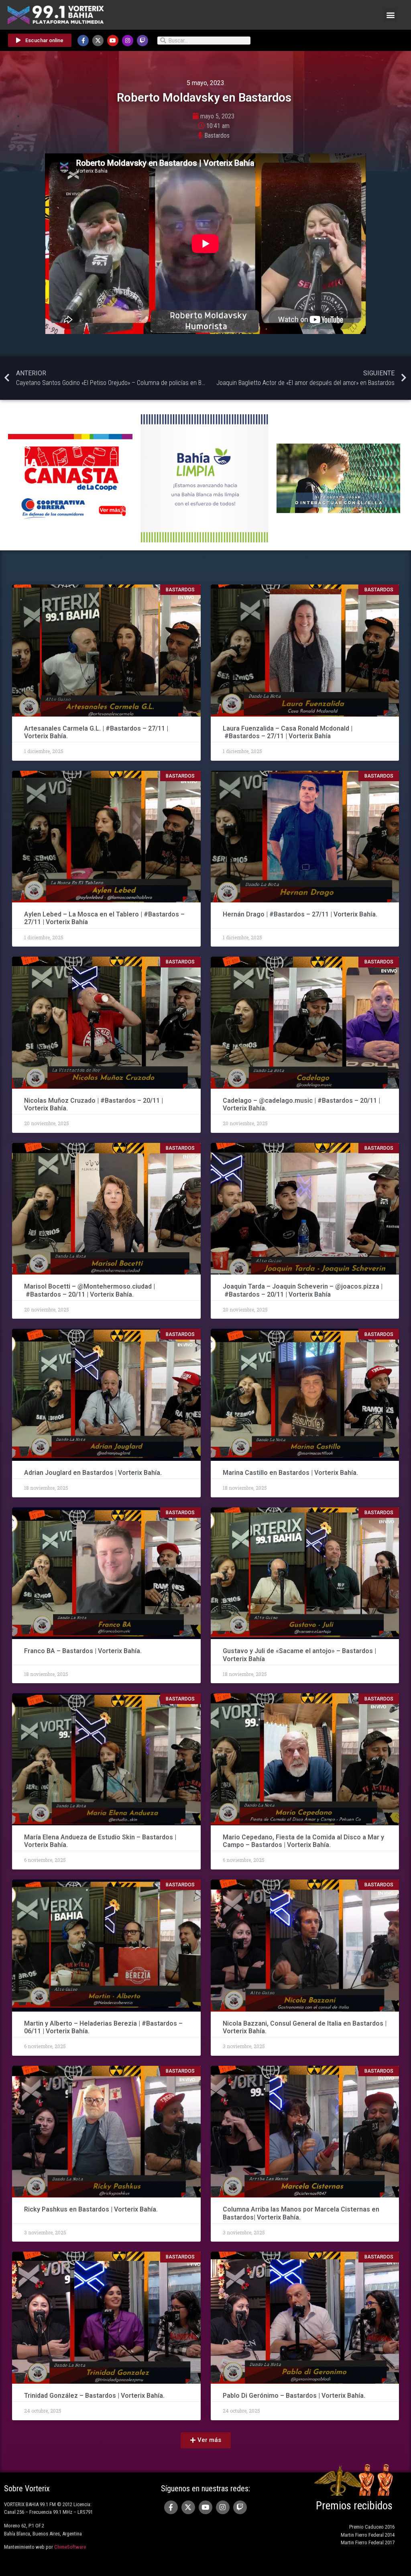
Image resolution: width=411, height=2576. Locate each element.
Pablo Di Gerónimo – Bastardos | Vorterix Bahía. (294, 2396)
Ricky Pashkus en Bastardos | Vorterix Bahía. (91, 2209)
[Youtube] (113, 41)
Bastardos (217, 135)
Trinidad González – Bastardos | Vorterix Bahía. (94, 2396)
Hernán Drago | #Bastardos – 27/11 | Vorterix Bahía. (300, 914)
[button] (390, 15)
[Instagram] (128, 41)
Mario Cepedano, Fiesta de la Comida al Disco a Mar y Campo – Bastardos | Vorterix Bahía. (303, 1841)
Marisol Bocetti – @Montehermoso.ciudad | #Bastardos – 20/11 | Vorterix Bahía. (90, 1290)
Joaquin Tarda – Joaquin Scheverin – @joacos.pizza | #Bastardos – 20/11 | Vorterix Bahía (303, 1290)
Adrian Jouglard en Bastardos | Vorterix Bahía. (93, 1473)
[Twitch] (142, 41)
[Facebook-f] (83, 41)
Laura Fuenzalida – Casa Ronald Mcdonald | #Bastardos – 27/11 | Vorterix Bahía (288, 732)
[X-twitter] (98, 41)
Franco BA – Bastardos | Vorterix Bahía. (83, 1651)
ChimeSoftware (70, 2547)
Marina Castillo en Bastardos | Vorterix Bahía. (290, 1473)
